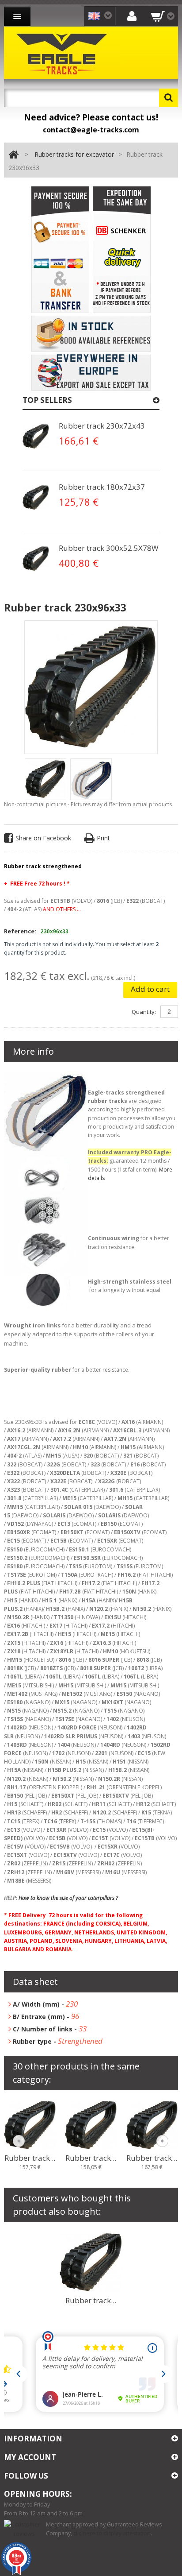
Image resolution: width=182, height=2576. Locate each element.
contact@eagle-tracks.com (91, 130)
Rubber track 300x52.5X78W (109, 548)
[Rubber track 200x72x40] (30, 2125)
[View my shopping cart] (163, 16)
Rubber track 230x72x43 (102, 426)
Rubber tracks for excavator (74, 154)
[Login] (132, 16)
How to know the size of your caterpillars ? (69, 1898)
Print (103, 838)
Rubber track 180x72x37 (102, 487)
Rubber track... (30, 2158)
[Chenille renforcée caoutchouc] (36, 437)
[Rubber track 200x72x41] (91, 2125)
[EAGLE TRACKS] (64, 53)
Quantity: (144, 1012)
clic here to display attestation (112, 2533)
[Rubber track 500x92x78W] (91, 2262)
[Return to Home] (13, 155)
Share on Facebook (43, 838)
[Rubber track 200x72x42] (152, 2125)
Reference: (20, 931)
